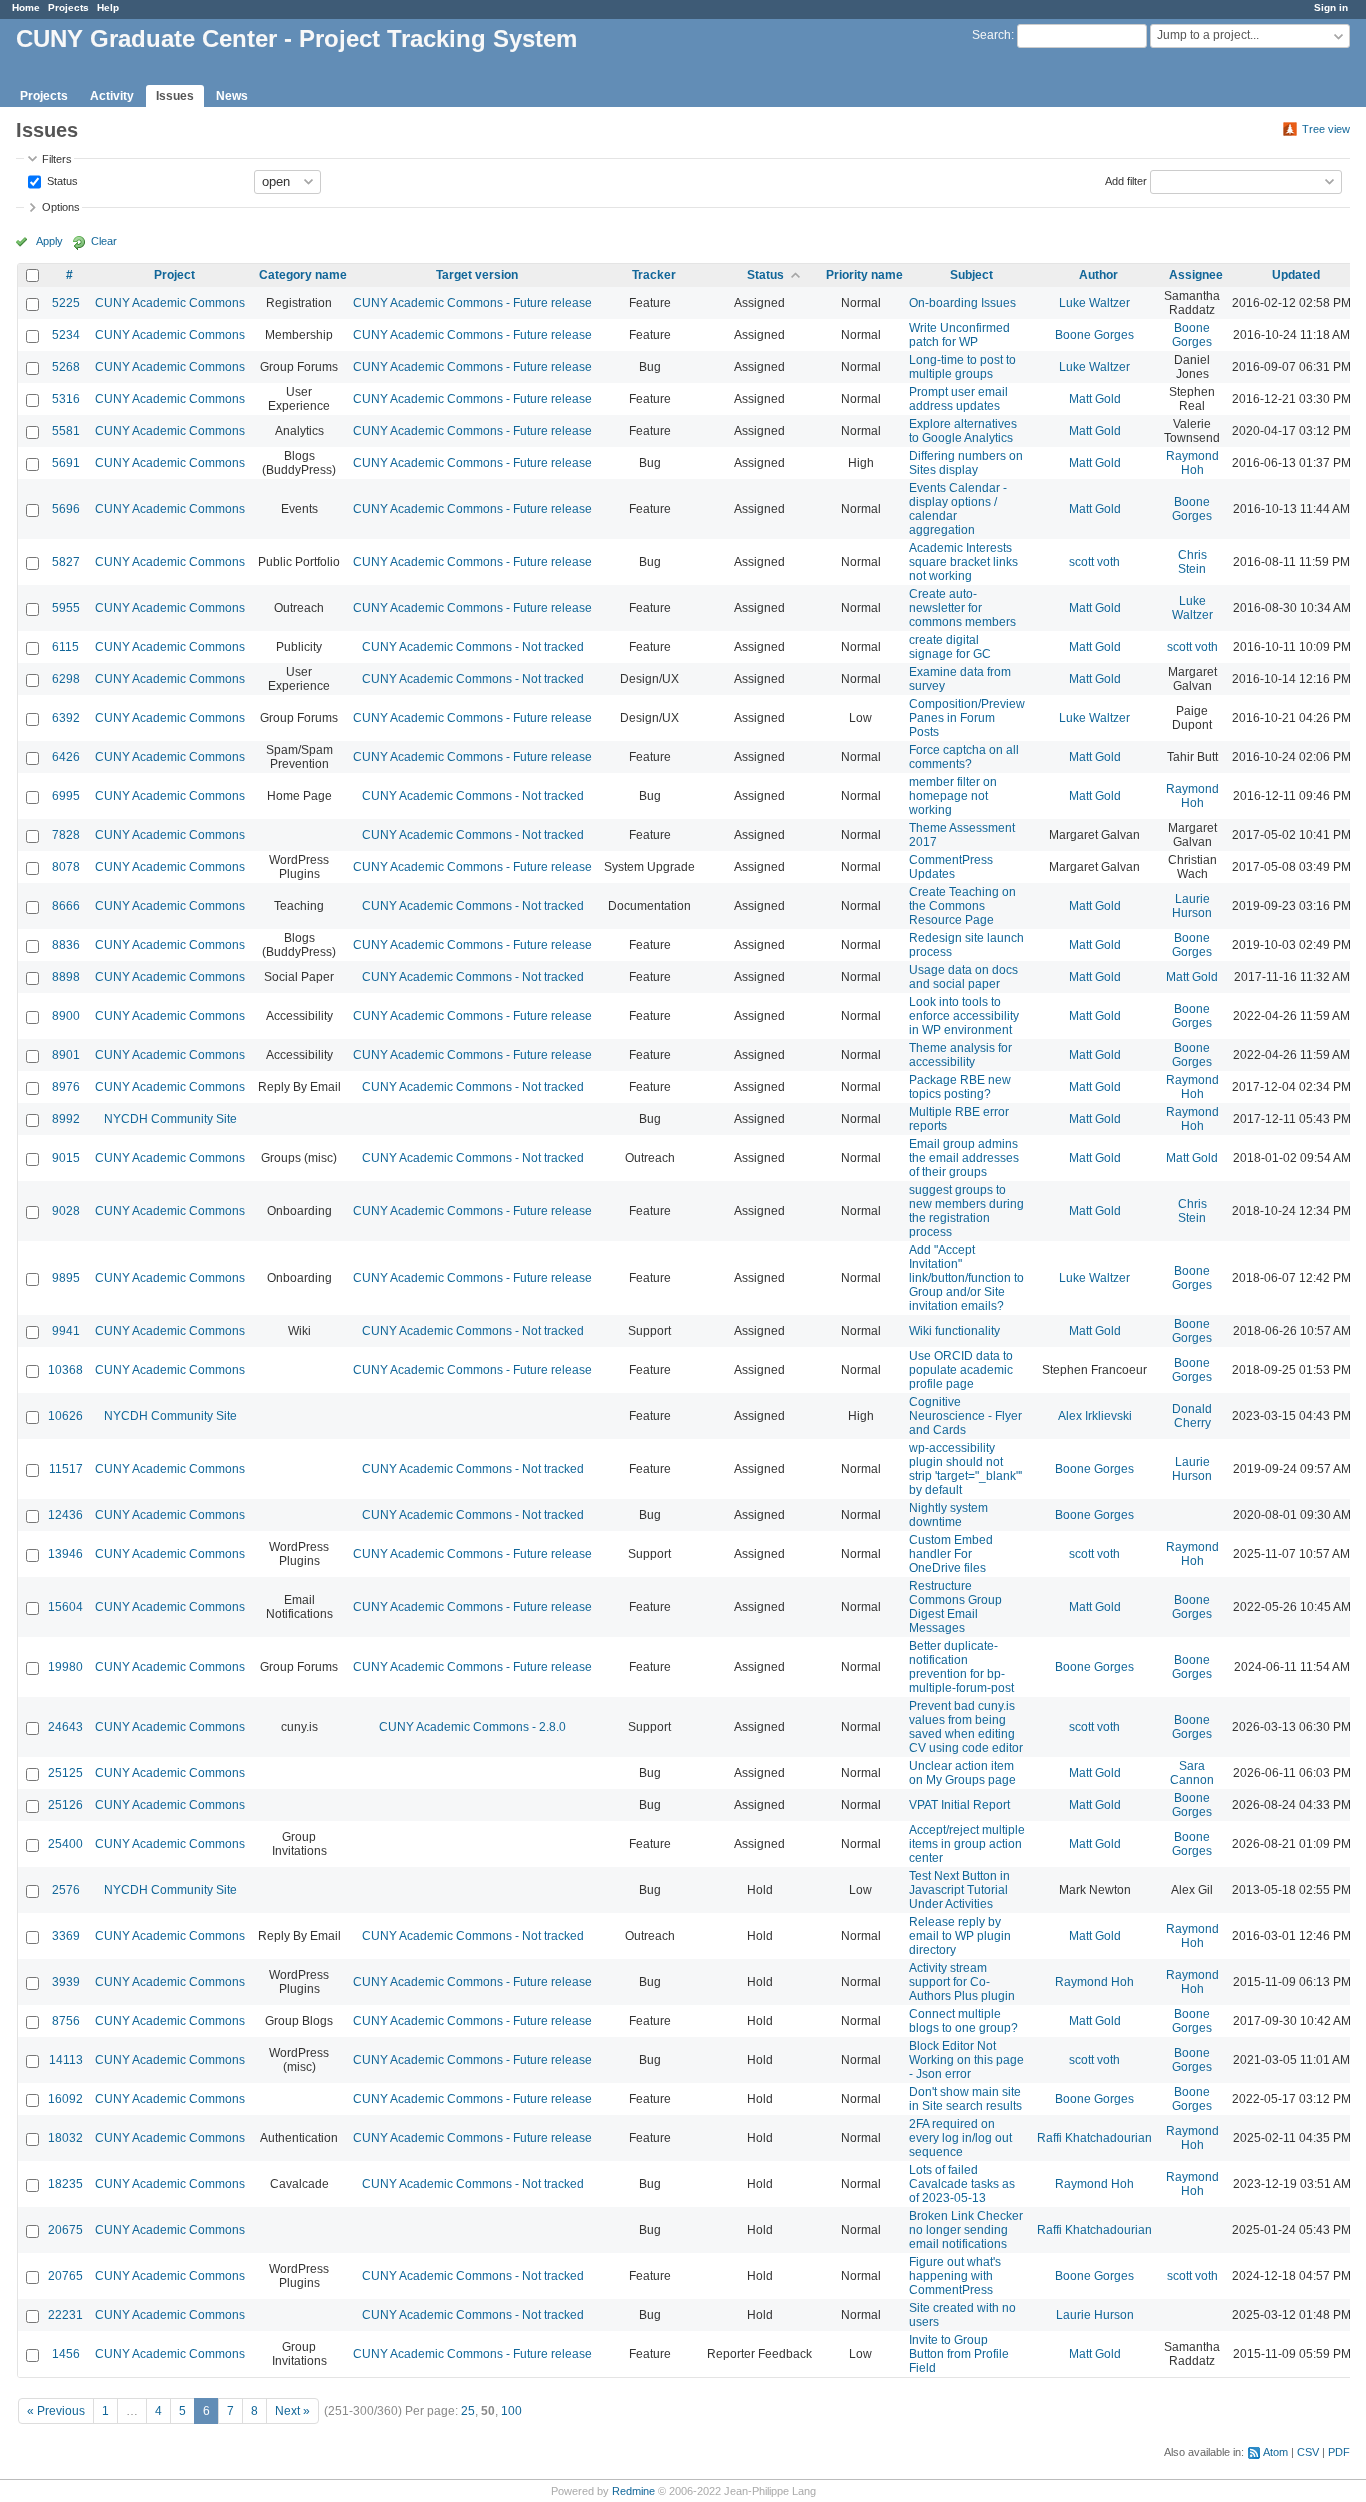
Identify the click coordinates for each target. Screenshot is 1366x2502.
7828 (66, 835)
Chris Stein (1192, 562)
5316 (66, 399)
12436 (65, 1515)
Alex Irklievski (1095, 1416)
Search (991, 35)
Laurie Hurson (1192, 906)
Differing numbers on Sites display (966, 463)
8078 (66, 867)
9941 (66, 1331)
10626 (65, 1416)
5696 (66, 509)
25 (468, 2411)
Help (108, 7)
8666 (66, 906)
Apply (49, 241)
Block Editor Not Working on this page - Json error (966, 2060)
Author (1098, 275)
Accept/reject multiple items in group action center (967, 1844)
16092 (65, 2099)
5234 (66, 335)
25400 (65, 1844)
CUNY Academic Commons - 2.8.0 (472, 1727)
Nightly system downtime (948, 1515)
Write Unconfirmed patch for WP (959, 335)
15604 (65, 1607)
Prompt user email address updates (958, 399)
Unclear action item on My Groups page (962, 1773)
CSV (1308, 2452)
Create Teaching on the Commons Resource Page (962, 906)
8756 (66, 2021)
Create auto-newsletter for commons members (962, 608)
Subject (971, 275)
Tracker (654, 275)
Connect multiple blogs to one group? (963, 2021)
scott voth (1094, 562)
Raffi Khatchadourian (1094, 2138)
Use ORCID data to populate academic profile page (961, 1370)
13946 (65, 1554)
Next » (292, 2411)
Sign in (1331, 7)
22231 (65, 2315)
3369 (66, 1936)
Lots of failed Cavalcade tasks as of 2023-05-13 (962, 2184)
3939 (66, 1982)
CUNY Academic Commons (170, 303)
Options (61, 207)
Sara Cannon (1192, 1773)
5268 (66, 367)
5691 (66, 463)
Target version (477, 275)
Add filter (1126, 180)
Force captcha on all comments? (964, 757)
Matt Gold (1095, 399)
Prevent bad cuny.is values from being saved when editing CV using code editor (966, 1727)
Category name (303, 275)
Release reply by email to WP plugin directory (960, 1936)
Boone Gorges (1094, 335)
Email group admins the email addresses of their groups (964, 1158)
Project (174, 275)
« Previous (56, 2411)
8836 (66, 945)
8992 (66, 1119)
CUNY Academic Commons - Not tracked (473, 647)
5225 (66, 303)
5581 (66, 431)
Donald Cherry (1192, 1416)
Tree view (1326, 129)
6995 (66, 796)
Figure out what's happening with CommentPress (955, 2276)
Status (61, 180)
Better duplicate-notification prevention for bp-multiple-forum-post (961, 1667)
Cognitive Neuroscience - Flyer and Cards (965, 1416)
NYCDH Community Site (170, 1119)
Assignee (1196, 275)
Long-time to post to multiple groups (962, 367)
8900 (66, 1016)
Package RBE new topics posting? (960, 1087)
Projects (68, 7)
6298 (66, 679)
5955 (66, 608)
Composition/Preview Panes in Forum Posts (967, 718)
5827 (66, 562)
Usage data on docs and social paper (963, 977)
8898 (66, 977)
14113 (66, 2060)
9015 (66, 1158)
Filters (57, 159)
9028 (66, 1211)
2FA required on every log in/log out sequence (960, 2138)
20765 (65, 2276)
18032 (65, 2138)
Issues (175, 96)
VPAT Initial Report (959, 1805)
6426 (66, 757)
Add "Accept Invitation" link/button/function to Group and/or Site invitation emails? (966, 1278)
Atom (1275, 2452)
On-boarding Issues (962, 303)
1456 (66, 2354)
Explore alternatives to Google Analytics (963, 431)
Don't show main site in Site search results (965, 2099)
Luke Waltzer (1094, 303)
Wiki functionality (954, 1331)
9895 (66, 1278)
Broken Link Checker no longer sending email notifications (966, 2230)
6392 (66, 718)
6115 (65, 647)
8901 (66, 1055)
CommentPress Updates (951, 867)
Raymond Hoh (1192, 463)
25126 (65, 1805)
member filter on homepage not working (953, 796)
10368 (65, 1370)
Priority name (864, 275)
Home (26, 7)
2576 (66, 1890)
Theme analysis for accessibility (960, 1055)
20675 (65, 2230)
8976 (66, 1087)
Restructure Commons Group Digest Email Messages (955, 1607)
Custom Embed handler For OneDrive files (951, 1554)
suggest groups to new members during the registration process (966, 1211)
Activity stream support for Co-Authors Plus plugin (962, 1982)
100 (511, 2411)
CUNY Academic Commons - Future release (472, 303)
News (232, 96)
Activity (112, 96)
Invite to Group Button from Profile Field (959, 2354)
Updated (1296, 275)
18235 (65, 2184)
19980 (65, 1667)
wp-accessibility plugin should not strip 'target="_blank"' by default (965, 1469)
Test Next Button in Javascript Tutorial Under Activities (959, 1890)
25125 (65, 1773)
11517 (66, 1469)
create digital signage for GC (950, 647)
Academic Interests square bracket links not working (963, 562)
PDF (1339, 2452)
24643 (65, 1727)
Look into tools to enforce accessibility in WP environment (964, 1016)
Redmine (633, 2491)
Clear (104, 241)
